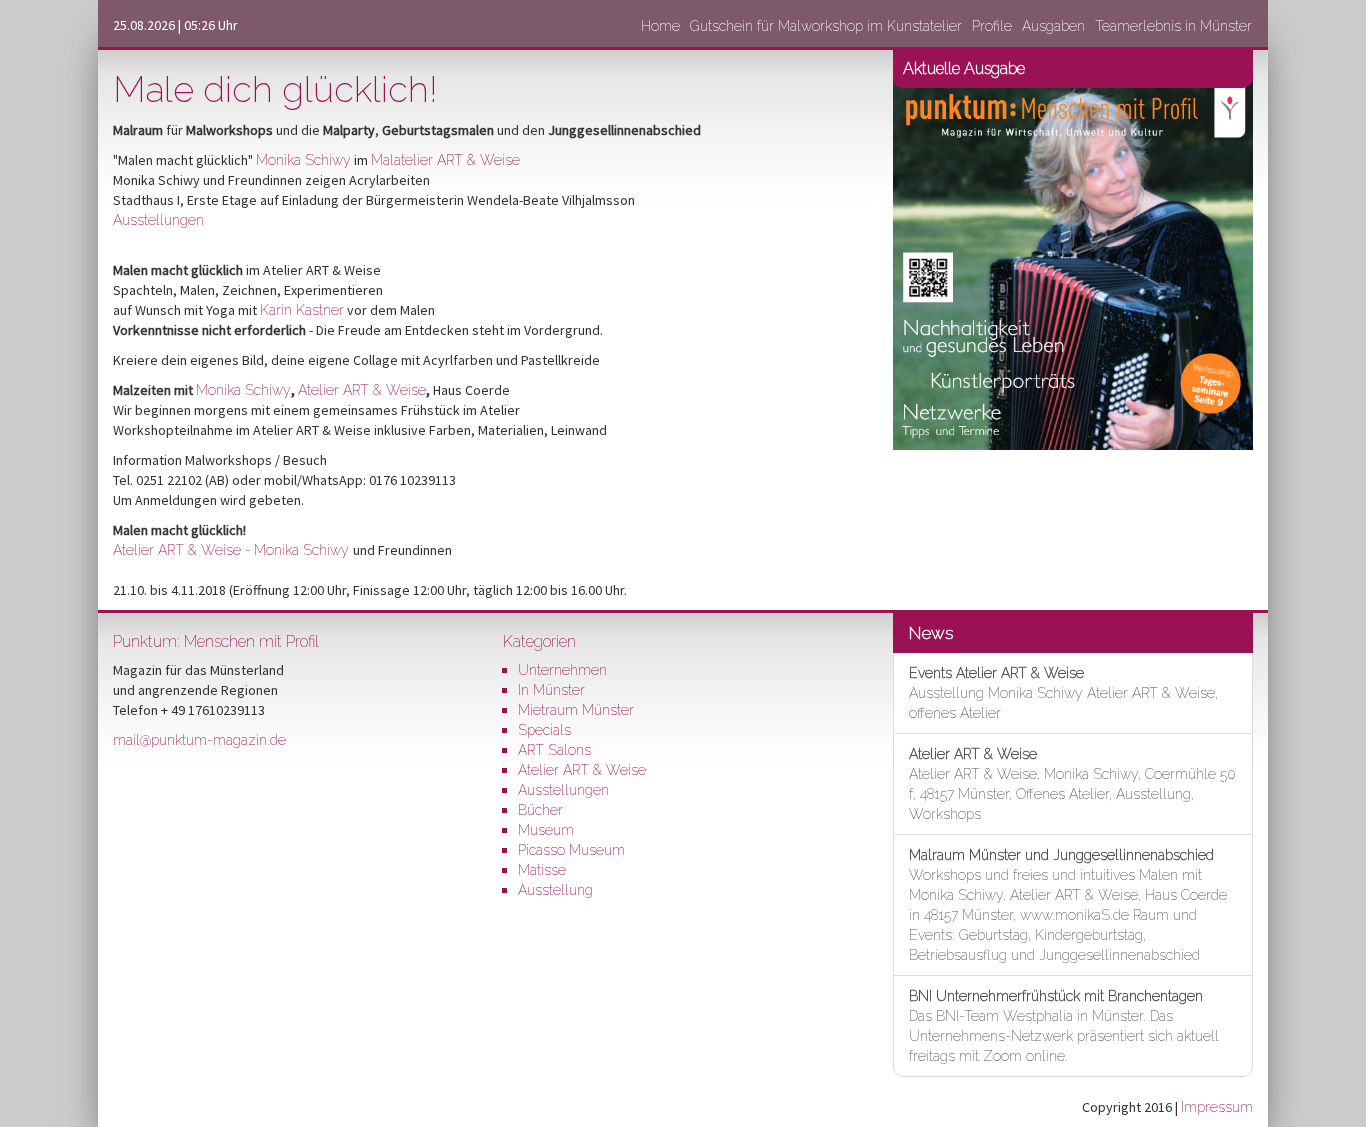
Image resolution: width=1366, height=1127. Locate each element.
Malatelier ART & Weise (445, 160)
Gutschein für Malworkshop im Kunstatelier (826, 26)
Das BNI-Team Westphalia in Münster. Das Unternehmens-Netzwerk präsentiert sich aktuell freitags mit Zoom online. (1064, 1026)
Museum (546, 830)
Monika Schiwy (303, 160)
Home (660, 26)
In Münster (551, 690)
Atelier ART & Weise (362, 390)
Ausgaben (1053, 26)
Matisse (542, 870)
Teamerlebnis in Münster (1173, 26)
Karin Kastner (302, 310)
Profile (992, 26)
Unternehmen (562, 670)
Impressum (1217, 1107)
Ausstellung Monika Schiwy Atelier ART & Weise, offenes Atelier (1063, 693)
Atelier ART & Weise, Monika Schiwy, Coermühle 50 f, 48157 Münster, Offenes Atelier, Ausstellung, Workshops (1072, 784)
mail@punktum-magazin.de (199, 740)
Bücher (540, 810)
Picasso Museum (571, 850)
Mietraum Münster (576, 710)
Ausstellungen (158, 220)
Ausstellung (555, 890)
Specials (544, 730)
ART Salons (554, 750)
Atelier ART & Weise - (182, 550)
